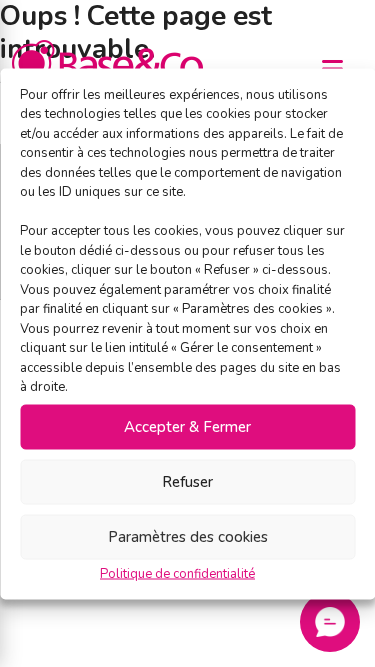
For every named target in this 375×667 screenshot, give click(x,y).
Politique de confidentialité (177, 573)
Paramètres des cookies (188, 537)
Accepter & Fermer (187, 427)
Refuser (187, 482)
